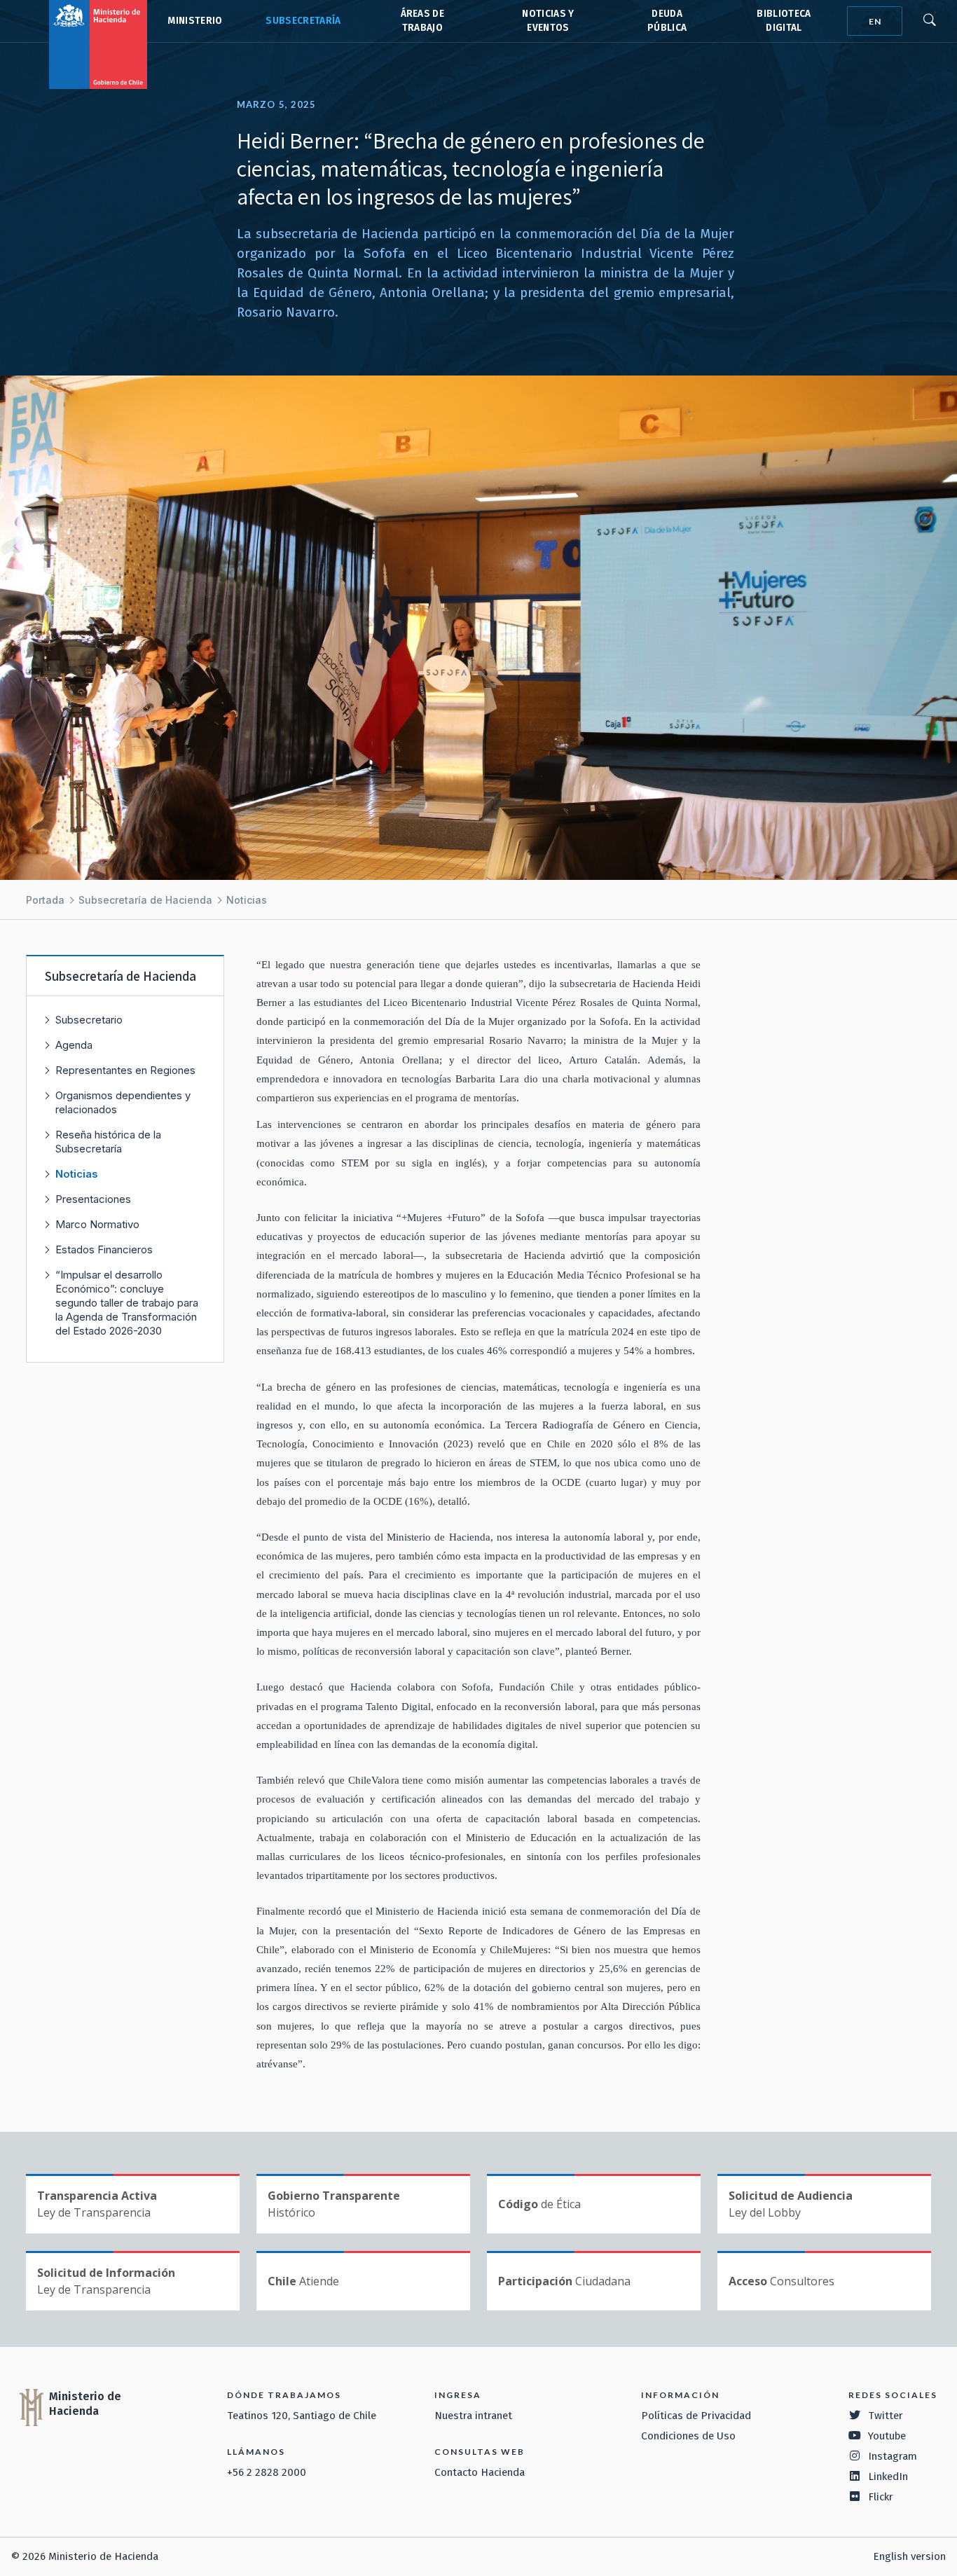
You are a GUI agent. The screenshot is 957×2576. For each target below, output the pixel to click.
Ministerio (195, 21)
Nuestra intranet (473, 2416)
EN (875, 21)
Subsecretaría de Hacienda (302, 21)
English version (909, 2556)
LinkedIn (888, 2477)
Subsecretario (89, 1020)
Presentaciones (93, 1199)
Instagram (893, 2456)
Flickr (881, 2497)
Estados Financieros (104, 1249)
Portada (45, 900)
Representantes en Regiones (125, 1070)
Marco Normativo (97, 1224)
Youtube (887, 2436)
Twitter (886, 2416)
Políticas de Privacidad (696, 2416)
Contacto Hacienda (480, 2472)
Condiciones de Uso (688, 2436)
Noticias (247, 900)
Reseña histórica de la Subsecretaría (108, 1142)
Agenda (74, 1045)
